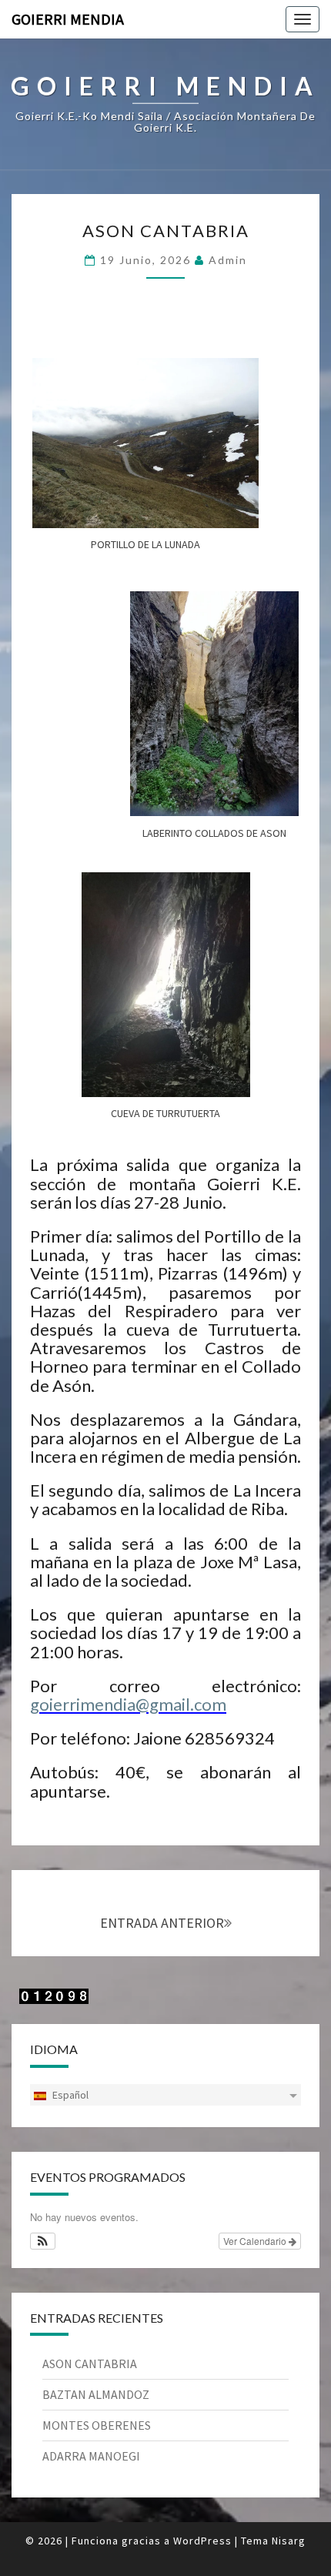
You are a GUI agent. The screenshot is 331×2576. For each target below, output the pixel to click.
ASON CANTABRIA (166, 231)
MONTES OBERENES (97, 2425)
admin (228, 260)
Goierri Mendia (68, 19)
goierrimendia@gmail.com (128, 1704)
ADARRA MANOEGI (91, 2456)
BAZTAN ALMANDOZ (96, 2394)
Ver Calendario (256, 2241)
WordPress (202, 2541)
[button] (43, 2241)
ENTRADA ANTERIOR (162, 1923)
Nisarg (289, 2541)
